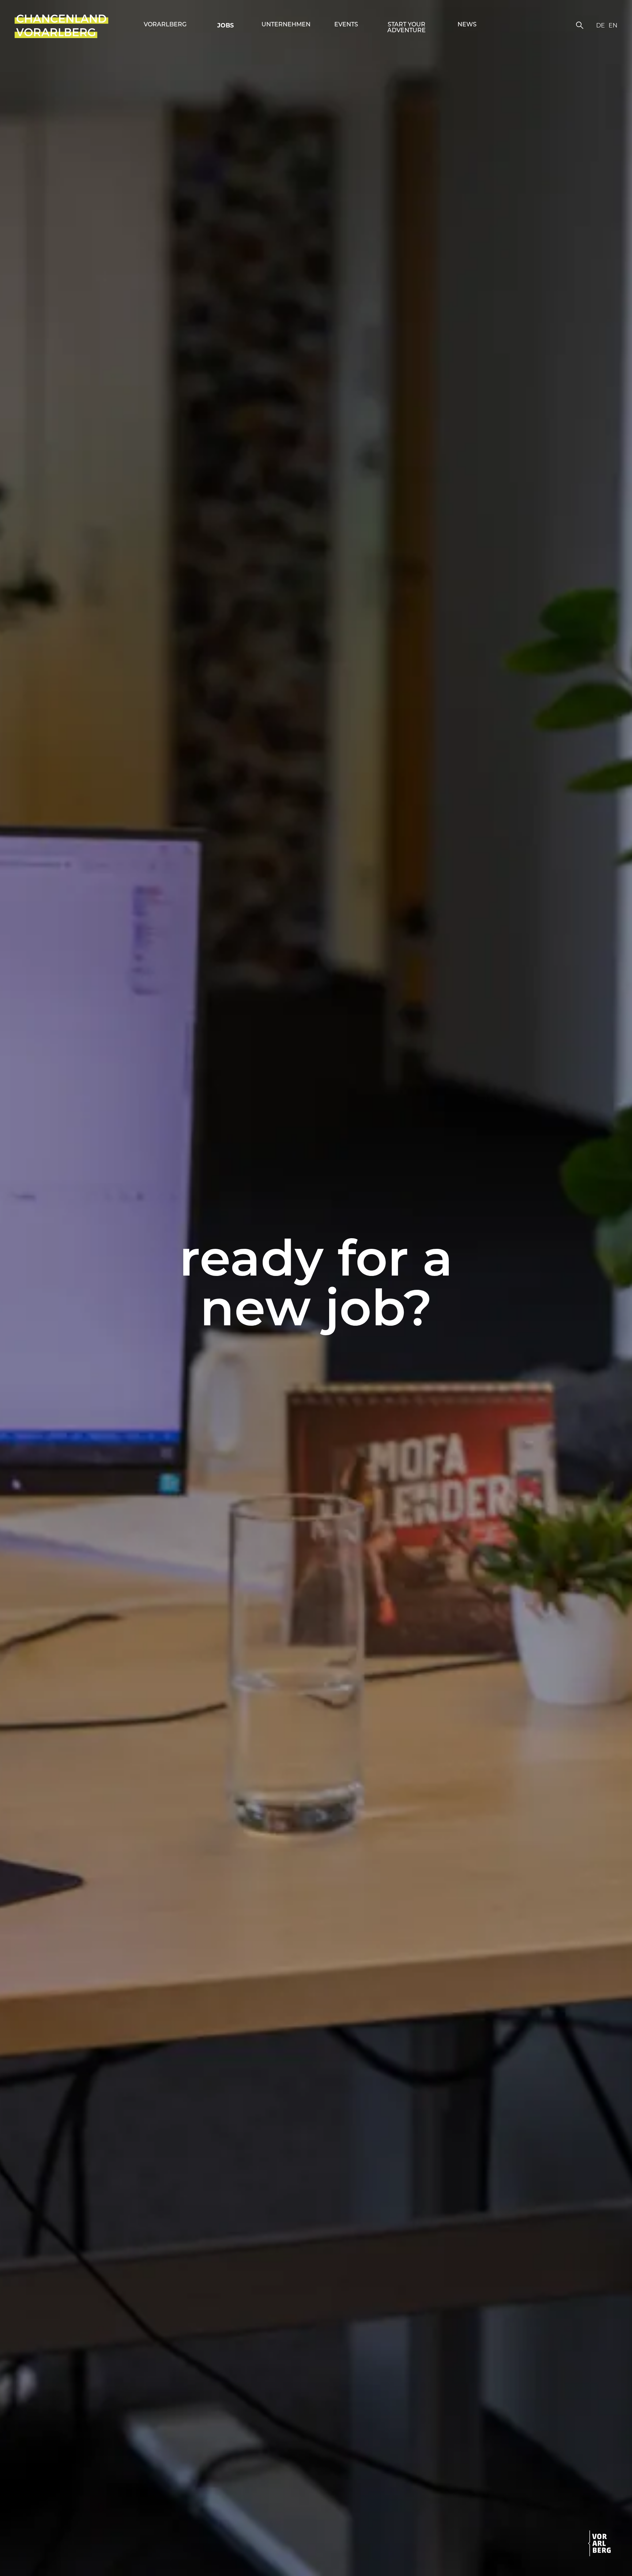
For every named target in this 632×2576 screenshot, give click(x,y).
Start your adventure (407, 28)
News (467, 25)
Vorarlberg (165, 25)
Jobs (225, 25)
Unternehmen (286, 25)
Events (346, 25)
